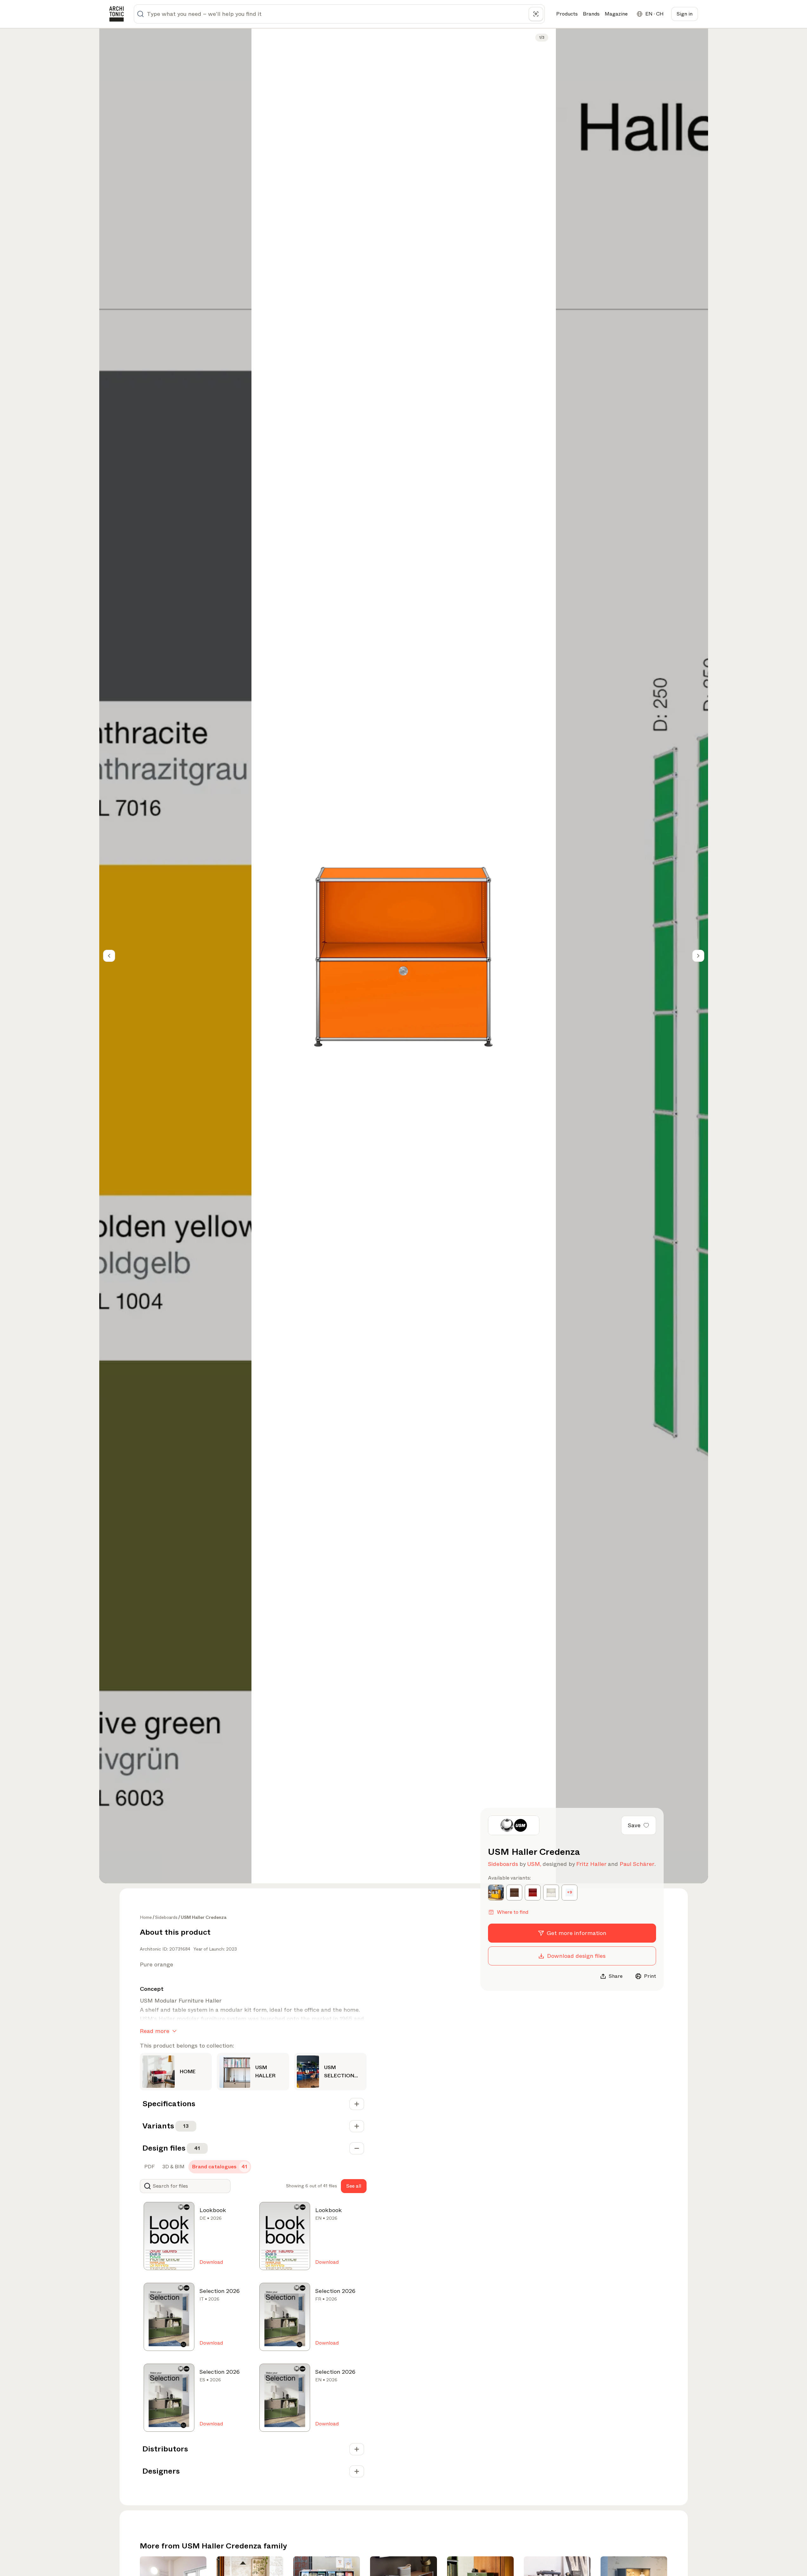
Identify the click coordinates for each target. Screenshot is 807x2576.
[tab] (149, 2167)
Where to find (513, 1912)
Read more (155, 2031)
